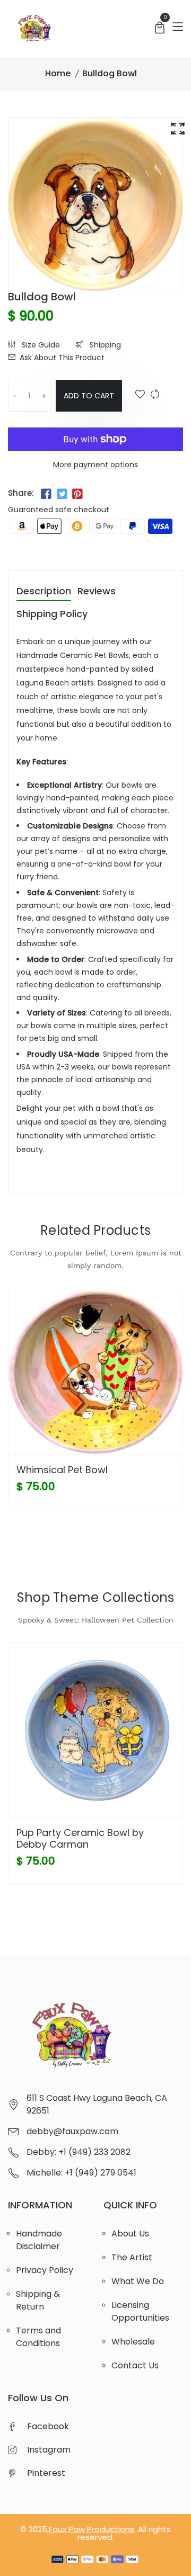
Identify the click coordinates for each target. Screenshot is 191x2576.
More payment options (95, 465)
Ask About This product (62, 358)
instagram (49, 2450)
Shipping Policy (52, 615)
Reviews (97, 592)
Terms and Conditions (38, 2337)
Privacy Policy (45, 2270)
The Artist (132, 2257)
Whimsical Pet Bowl (62, 1470)
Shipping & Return (38, 2300)
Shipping (104, 345)
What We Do (138, 2281)
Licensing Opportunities (140, 2311)
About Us (130, 2234)
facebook (48, 2426)
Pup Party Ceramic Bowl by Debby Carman (80, 1838)
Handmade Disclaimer (39, 2240)
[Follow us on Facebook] (46, 494)
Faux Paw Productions (92, 2529)
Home (58, 73)
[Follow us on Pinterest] (77, 494)
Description (44, 592)
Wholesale (133, 2342)
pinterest (46, 2473)
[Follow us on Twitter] (62, 494)
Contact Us (135, 2365)
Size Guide (40, 345)
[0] (160, 29)
